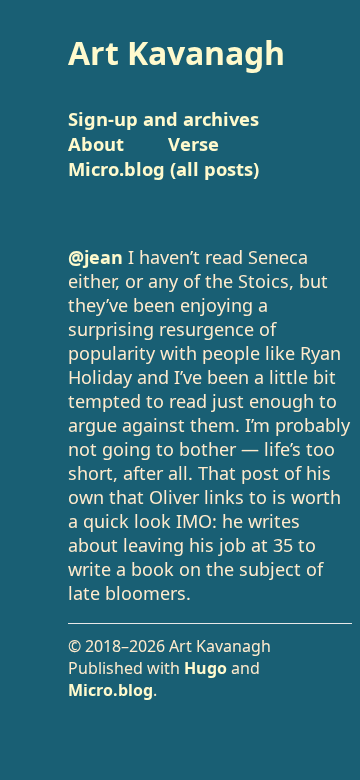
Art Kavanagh (176, 52)
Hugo (205, 668)
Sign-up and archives (163, 118)
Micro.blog (110, 690)
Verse (193, 143)
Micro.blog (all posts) (163, 168)
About (96, 143)
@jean (95, 257)
